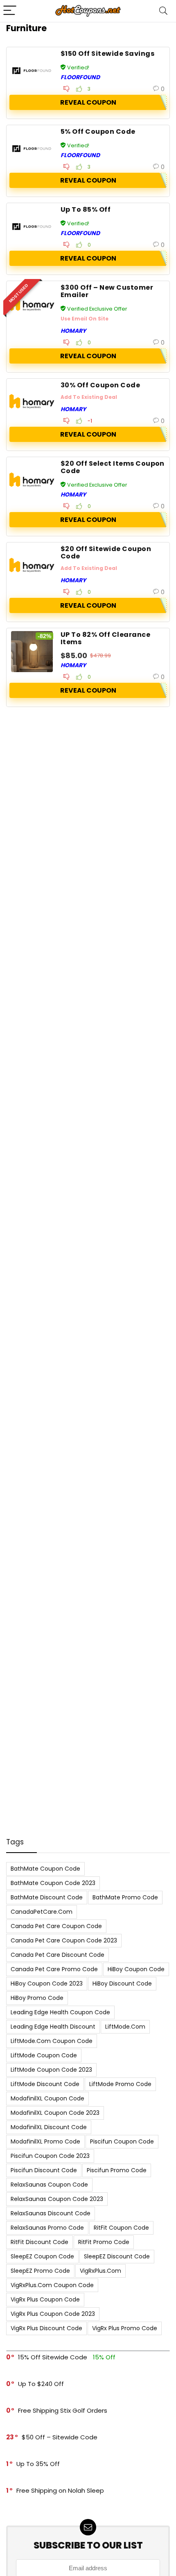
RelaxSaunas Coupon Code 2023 (57, 2199)
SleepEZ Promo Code (40, 2271)
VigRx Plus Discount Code (46, 2328)
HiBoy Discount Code (122, 1983)
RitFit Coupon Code (121, 2228)
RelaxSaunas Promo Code (47, 2228)
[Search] (163, 11)
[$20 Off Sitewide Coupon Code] (32, 566)
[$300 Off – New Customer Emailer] (32, 304)
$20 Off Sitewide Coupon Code (106, 552)
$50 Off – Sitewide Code (60, 2437)
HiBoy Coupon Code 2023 (47, 1983)
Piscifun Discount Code (44, 2170)
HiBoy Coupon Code (136, 1969)
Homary (73, 331)
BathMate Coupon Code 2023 (53, 1883)
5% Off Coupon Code (98, 132)
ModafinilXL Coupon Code (47, 2098)
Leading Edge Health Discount (53, 2027)
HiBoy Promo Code (37, 1998)
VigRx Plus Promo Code (125, 2328)
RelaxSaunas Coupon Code (49, 2185)
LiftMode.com (125, 2027)
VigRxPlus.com (100, 2271)
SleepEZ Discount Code (117, 2256)
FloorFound (80, 77)
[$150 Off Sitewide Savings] (32, 71)
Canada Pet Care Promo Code (54, 1969)
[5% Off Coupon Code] (32, 149)
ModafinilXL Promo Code (45, 2141)
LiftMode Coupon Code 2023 (51, 2070)
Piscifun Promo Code (117, 2170)
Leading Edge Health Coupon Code (60, 2012)
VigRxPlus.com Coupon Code (52, 2285)
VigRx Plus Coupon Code (45, 2299)
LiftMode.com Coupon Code (52, 2041)
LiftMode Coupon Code (44, 2055)
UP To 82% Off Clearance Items (105, 638)
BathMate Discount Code (47, 1897)
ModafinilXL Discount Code (49, 2127)
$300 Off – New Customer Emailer (107, 291)
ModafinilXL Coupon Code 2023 (55, 2113)
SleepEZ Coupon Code (42, 2256)
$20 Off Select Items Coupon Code (113, 467)
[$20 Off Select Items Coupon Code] (32, 480)
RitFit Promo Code (104, 2242)
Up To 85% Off (86, 209)
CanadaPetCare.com (42, 1912)
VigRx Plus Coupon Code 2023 (53, 2314)
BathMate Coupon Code (45, 1869)
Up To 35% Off (38, 2464)
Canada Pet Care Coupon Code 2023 (64, 1940)
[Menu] (10, 11)
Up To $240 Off (41, 2384)
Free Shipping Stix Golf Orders (63, 2410)
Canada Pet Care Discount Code (58, 1955)
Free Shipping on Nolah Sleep (60, 2490)
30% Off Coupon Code (100, 385)
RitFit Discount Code (39, 2242)
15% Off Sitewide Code (53, 2357)
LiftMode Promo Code (120, 2084)
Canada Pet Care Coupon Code (56, 1926)
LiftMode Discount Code (45, 2084)
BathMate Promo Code (125, 1897)
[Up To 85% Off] (32, 226)
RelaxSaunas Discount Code (51, 2213)
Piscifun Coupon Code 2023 (50, 2156)
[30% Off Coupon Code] (32, 402)
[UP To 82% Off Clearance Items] (32, 652)
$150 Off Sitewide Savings (107, 54)
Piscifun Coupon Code (122, 2141)
